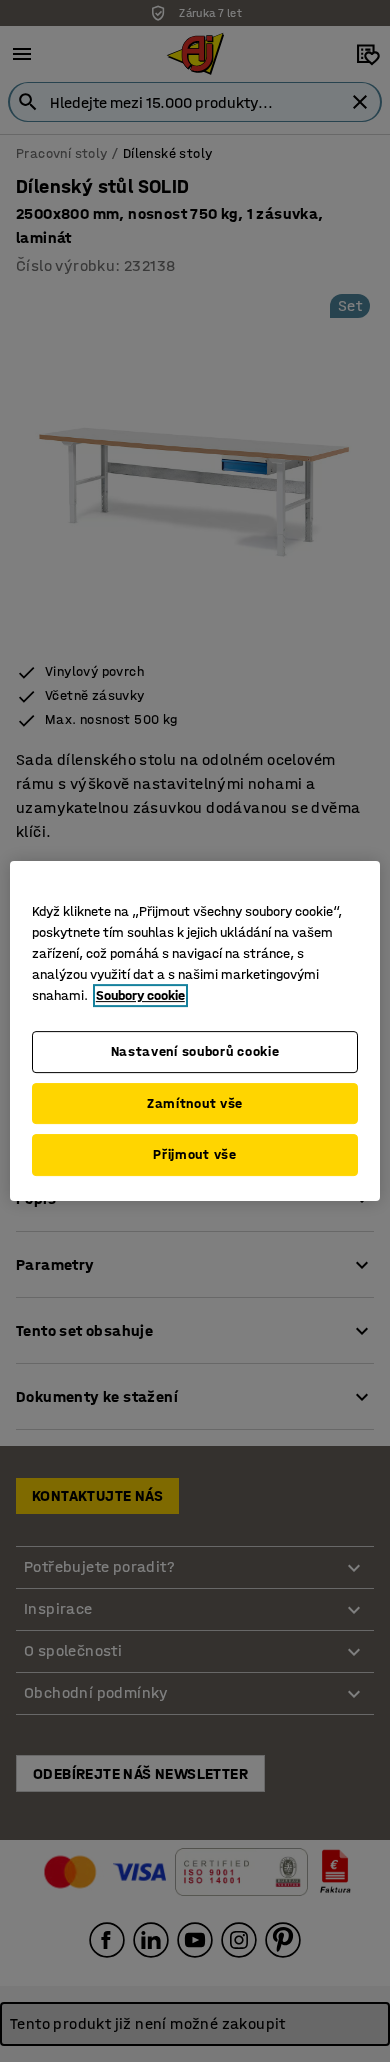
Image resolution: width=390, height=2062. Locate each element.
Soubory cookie (140, 995)
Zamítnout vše (195, 1103)
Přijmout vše (194, 1154)
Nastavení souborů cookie (195, 1051)
